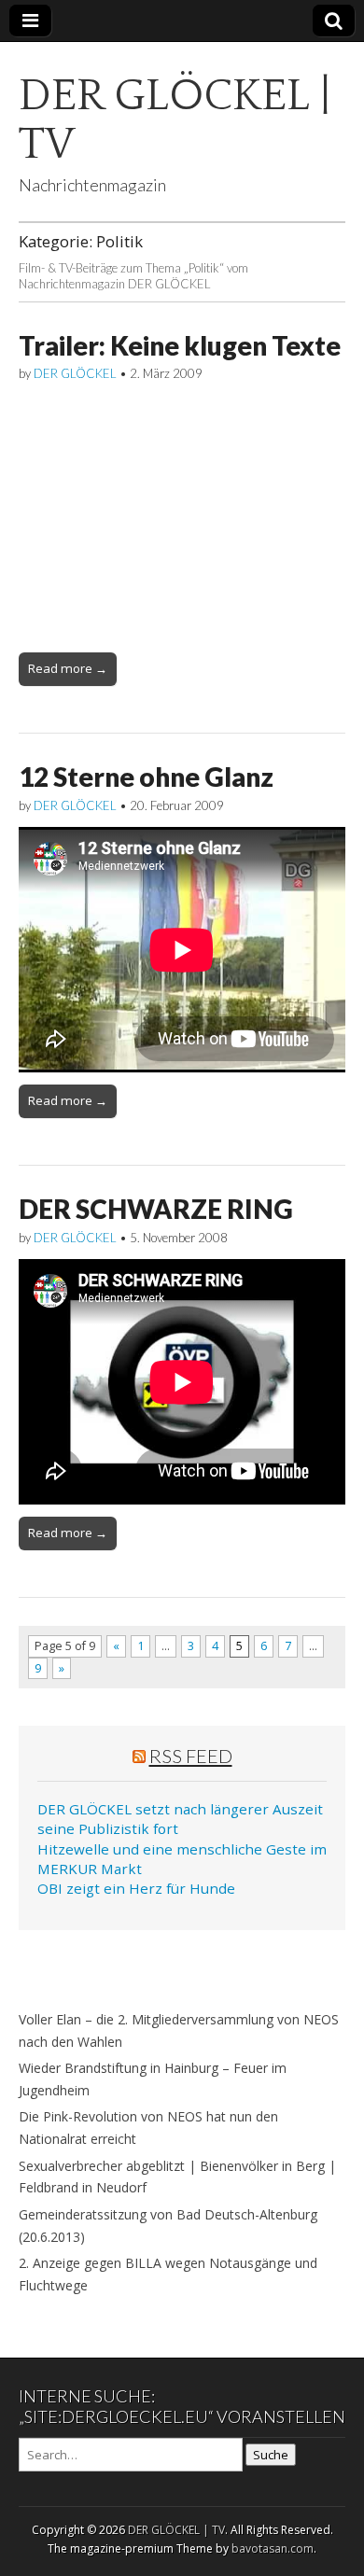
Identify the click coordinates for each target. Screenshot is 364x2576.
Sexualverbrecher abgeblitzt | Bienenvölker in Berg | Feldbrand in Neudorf (177, 2177)
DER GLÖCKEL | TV (175, 120)
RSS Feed (191, 1756)
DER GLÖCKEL (75, 373)
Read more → (68, 668)
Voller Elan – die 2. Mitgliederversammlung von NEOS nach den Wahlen (179, 2030)
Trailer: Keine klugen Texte (180, 345)
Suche (271, 2455)
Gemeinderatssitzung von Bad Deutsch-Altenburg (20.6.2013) (168, 2226)
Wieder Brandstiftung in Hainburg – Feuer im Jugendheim (153, 2079)
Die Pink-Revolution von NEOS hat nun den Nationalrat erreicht (148, 2128)
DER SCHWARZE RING (156, 1209)
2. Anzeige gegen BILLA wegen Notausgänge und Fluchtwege (168, 2274)
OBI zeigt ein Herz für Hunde (136, 1888)
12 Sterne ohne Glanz (146, 777)
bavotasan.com (273, 2548)
